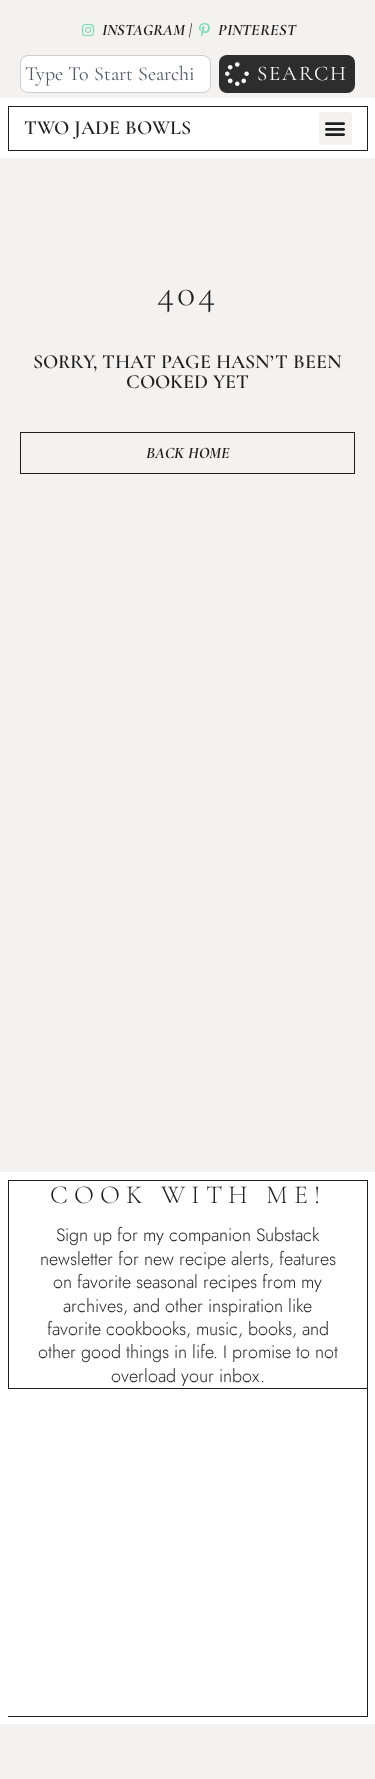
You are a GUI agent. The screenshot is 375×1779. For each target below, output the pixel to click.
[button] (335, 128)
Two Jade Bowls (107, 128)
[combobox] (115, 74)
